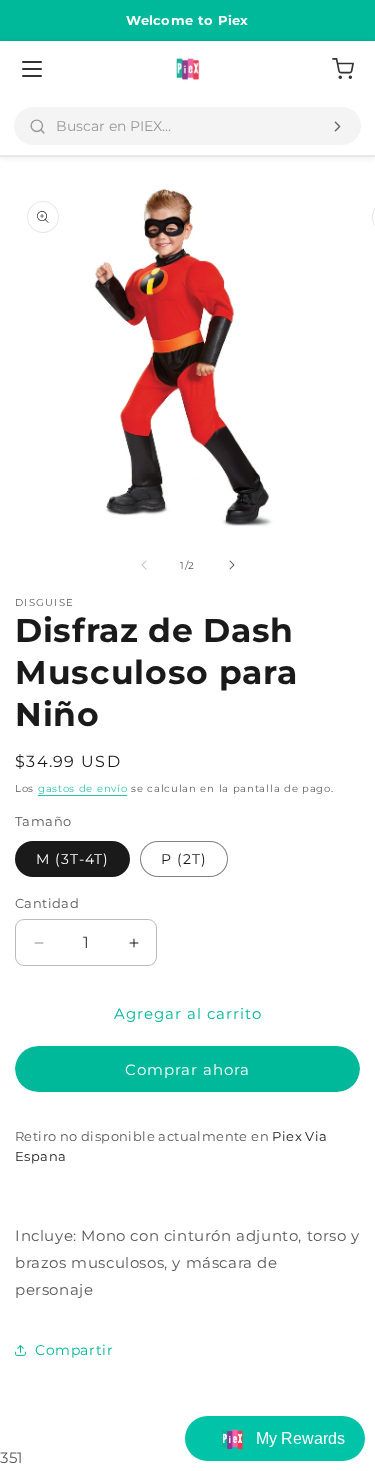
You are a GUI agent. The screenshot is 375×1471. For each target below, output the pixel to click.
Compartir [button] (74, 1350)
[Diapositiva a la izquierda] (144, 565)
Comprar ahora (187, 1069)
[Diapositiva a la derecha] (232, 565)
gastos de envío (83, 788)
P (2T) (184, 859)
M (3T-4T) (72, 859)
